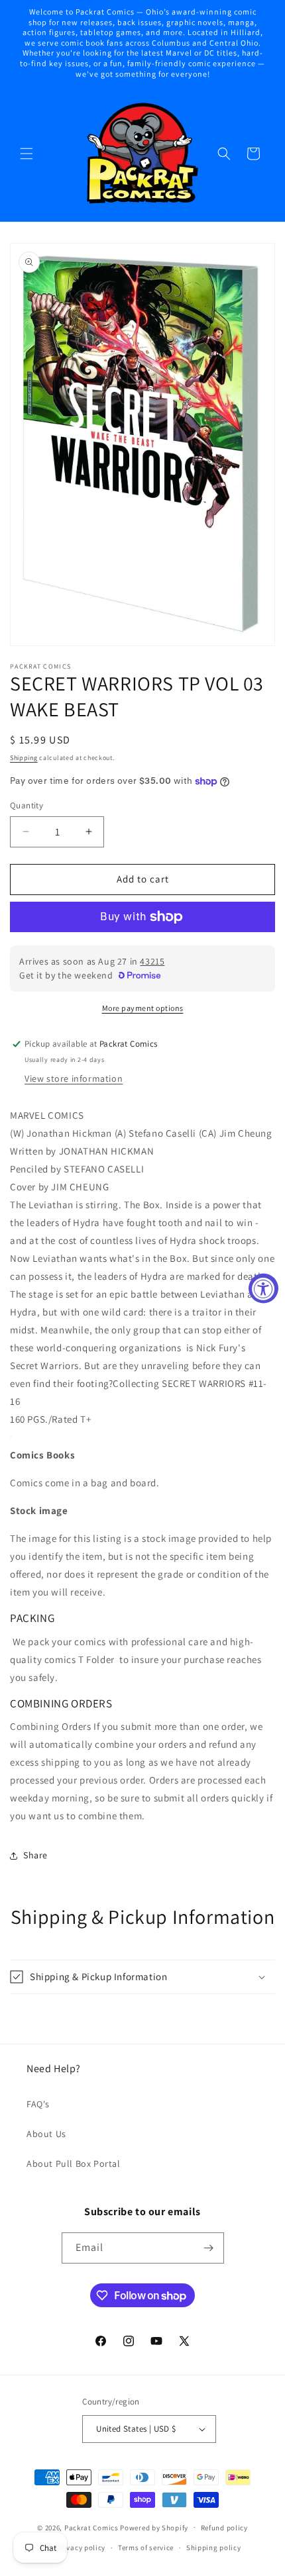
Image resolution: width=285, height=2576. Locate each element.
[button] (27, 154)
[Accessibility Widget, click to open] (263, 1288)
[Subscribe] (209, 2248)
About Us (46, 2134)
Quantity (27, 805)
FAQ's (38, 2104)
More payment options (143, 1008)
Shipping (24, 758)
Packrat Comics (91, 2527)
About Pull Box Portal (74, 2164)
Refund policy (224, 2528)
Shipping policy (214, 2548)
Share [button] (35, 1855)
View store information (74, 1078)
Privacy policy (81, 2548)
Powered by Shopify (154, 2527)
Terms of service (146, 2548)
